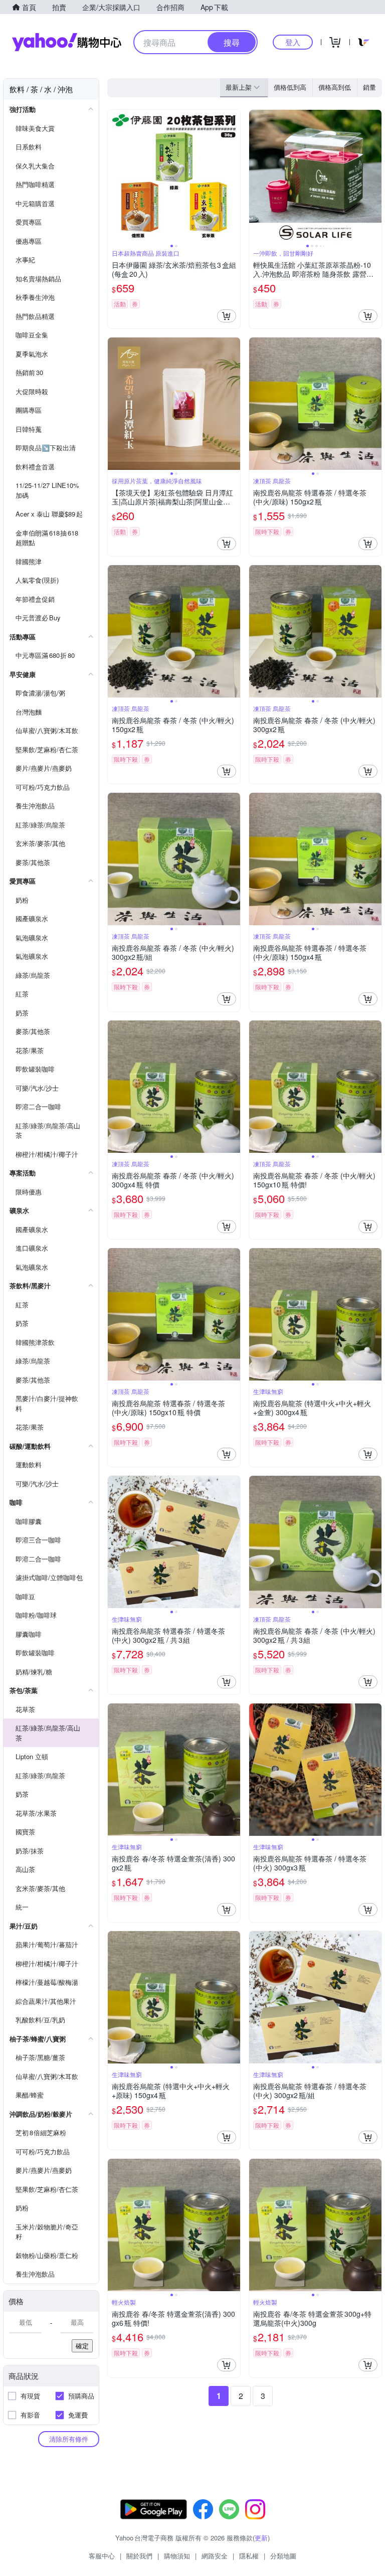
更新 (261, 2538)
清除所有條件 (69, 2439)
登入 (293, 42)
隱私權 (249, 2556)
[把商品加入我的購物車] (227, 316)
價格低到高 (290, 87)
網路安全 (215, 2556)
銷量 (369, 87)
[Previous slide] (114, 176)
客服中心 (102, 2556)
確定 (82, 2346)
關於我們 (139, 2556)
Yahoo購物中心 (67, 42)
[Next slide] (234, 176)
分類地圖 (283, 2556)
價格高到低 (335, 87)
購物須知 (177, 2556)
